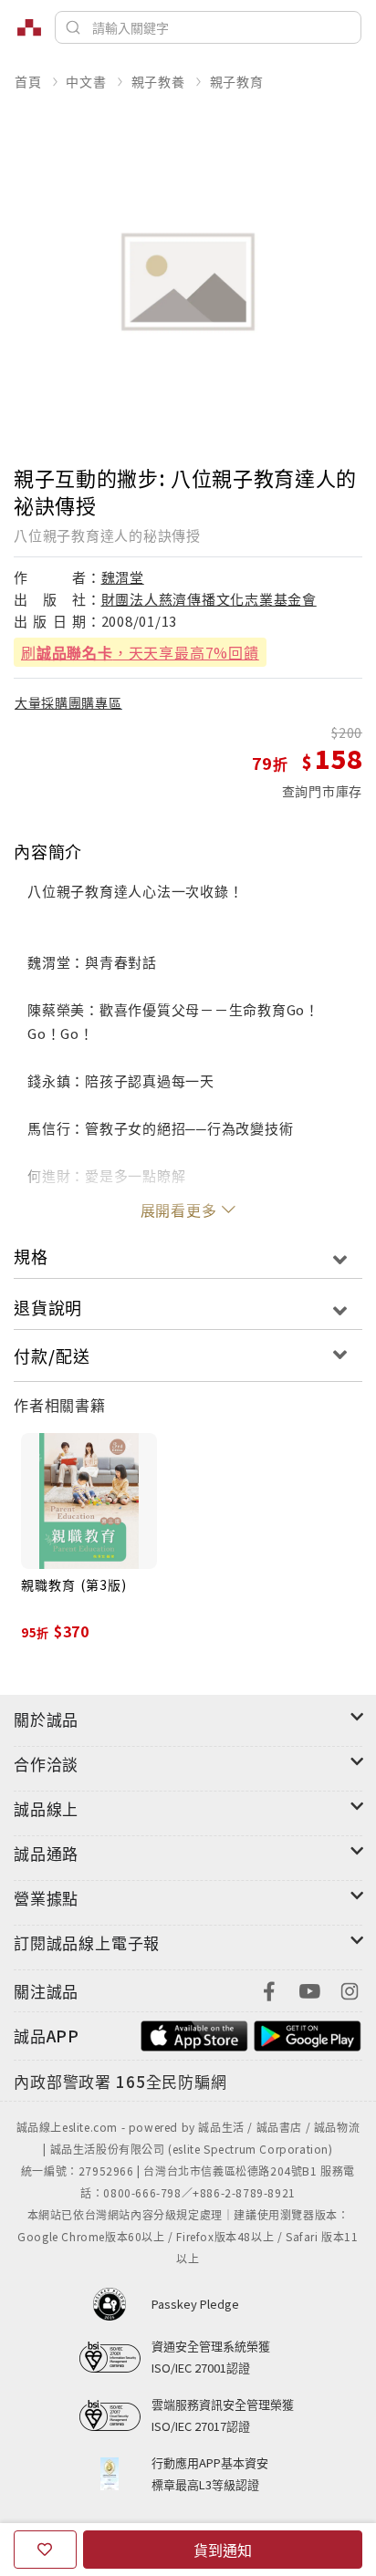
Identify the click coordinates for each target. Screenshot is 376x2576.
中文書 (86, 81)
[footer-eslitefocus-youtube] (309, 1989)
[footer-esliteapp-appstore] (194, 2034)
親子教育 (237, 81)
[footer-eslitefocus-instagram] (350, 1989)
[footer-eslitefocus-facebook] (269, 1989)
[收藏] (45, 2550)
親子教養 (158, 81)
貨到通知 (223, 2550)
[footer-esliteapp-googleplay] (308, 2034)
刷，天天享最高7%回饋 (140, 652)
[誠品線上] (29, 27)
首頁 (28, 81)
